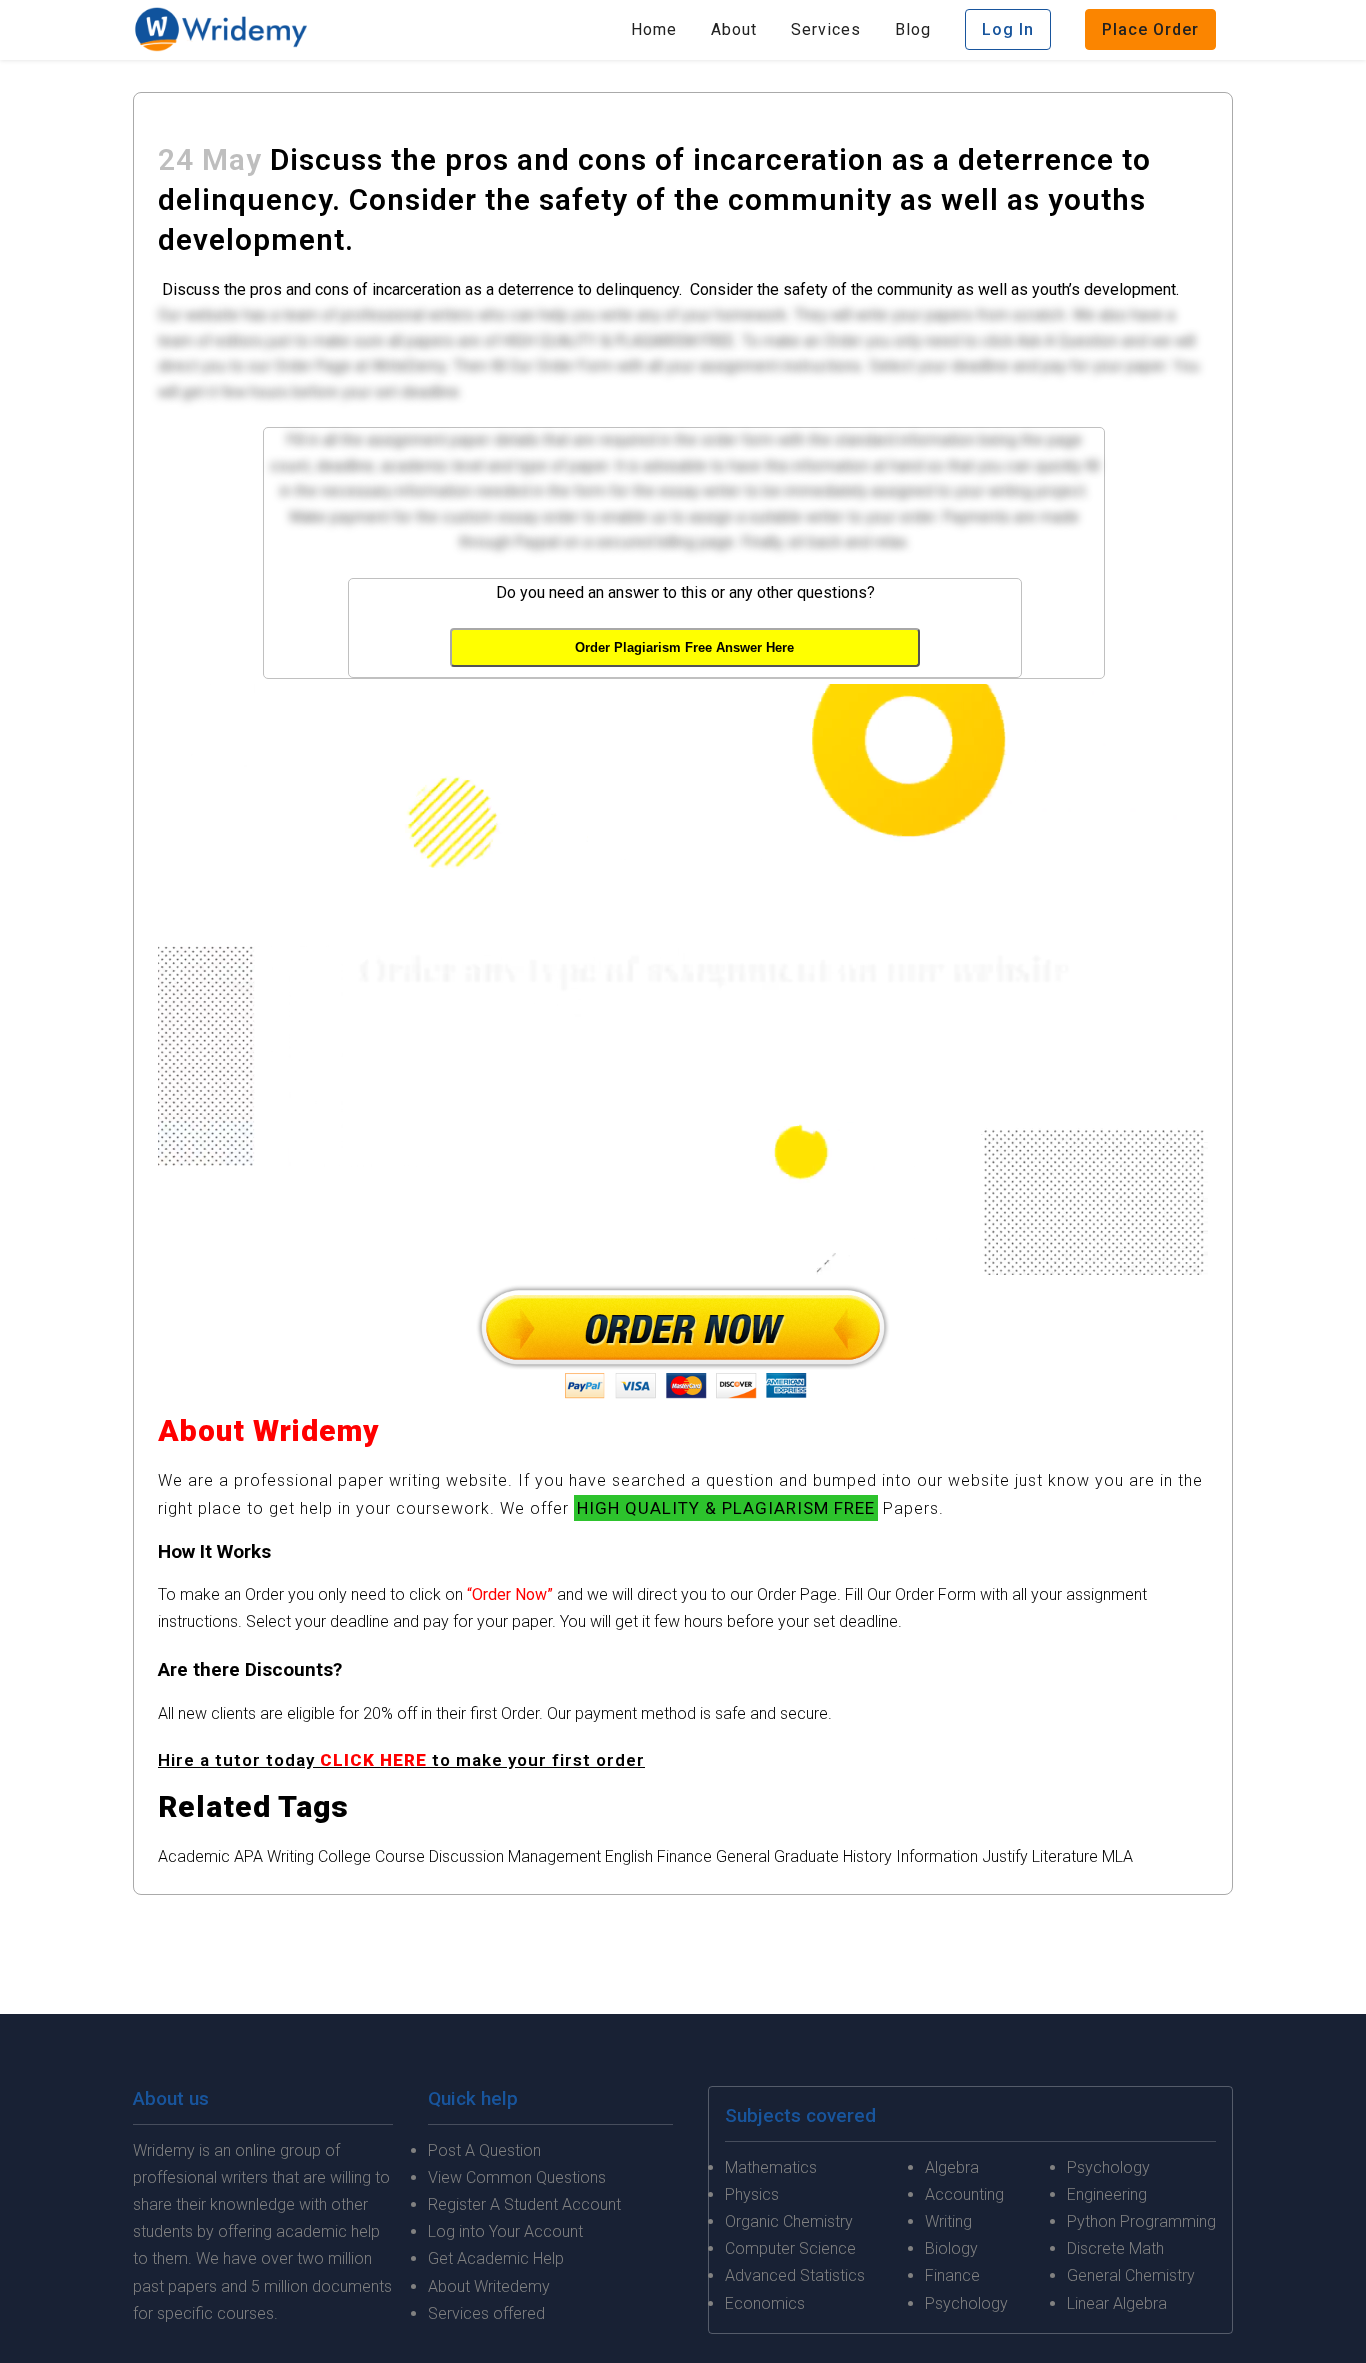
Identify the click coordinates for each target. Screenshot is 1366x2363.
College (344, 1856)
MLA (1117, 1856)
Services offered (486, 2313)
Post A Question (484, 2150)
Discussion (466, 1856)
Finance (684, 1856)
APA (248, 1856)
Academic (194, 1856)
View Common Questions (517, 2177)
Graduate (806, 1856)
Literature (1065, 1856)
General (743, 1856)
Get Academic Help (496, 2258)
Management (554, 1856)
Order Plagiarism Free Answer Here (684, 647)
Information (937, 1856)
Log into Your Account (505, 2231)
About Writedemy (489, 2286)
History (867, 1856)
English (629, 1856)
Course (400, 1856)
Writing (290, 1856)
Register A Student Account (524, 2204)
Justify (1005, 1856)
